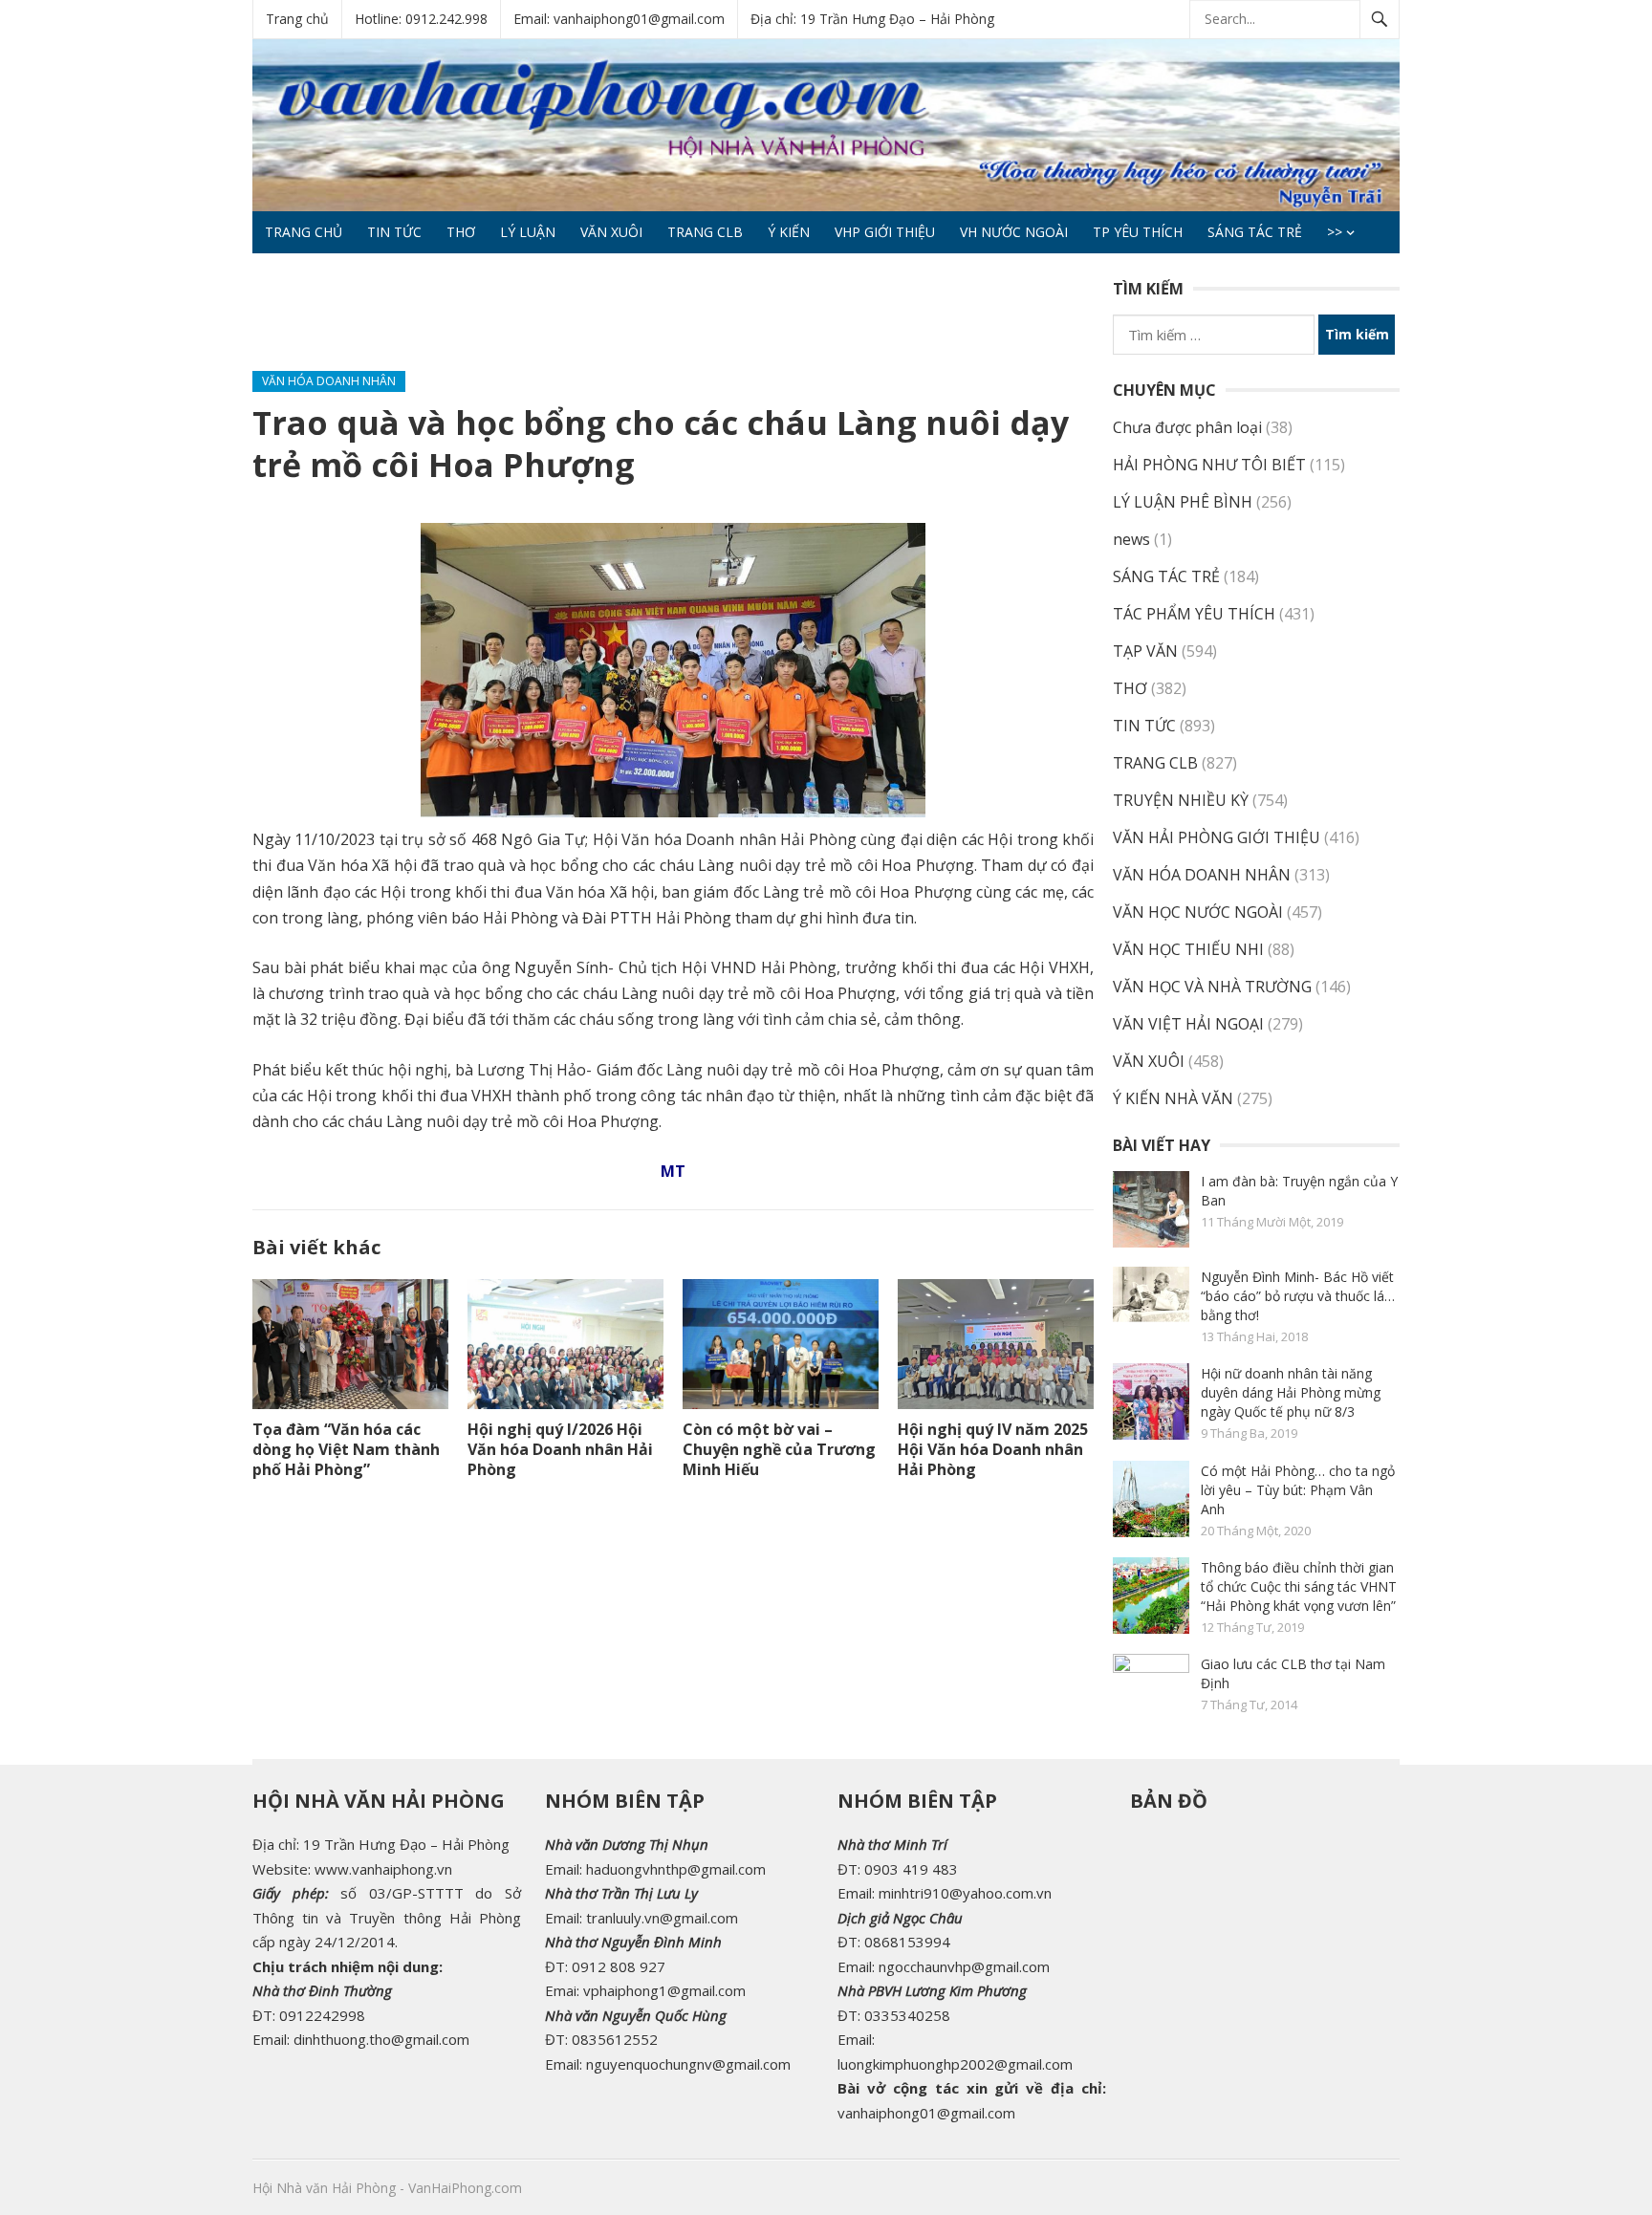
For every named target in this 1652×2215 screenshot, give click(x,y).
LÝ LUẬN (528, 232)
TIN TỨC (394, 232)
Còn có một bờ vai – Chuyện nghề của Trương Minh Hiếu (779, 1449)
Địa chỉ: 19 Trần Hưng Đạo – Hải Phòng (872, 19)
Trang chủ (297, 19)
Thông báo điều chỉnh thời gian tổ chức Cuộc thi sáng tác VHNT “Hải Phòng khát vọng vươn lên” (1299, 1586)
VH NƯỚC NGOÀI (1014, 232)
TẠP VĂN (1145, 651)
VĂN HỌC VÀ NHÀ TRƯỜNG (1212, 987)
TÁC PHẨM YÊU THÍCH (1194, 614)
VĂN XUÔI (611, 232)
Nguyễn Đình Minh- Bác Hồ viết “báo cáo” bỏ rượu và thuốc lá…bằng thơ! (1298, 1296)
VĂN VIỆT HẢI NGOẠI (1188, 1024)
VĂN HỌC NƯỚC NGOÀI (1198, 912)
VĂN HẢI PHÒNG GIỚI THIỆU (1217, 837)
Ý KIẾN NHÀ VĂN (1173, 1098)
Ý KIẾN (789, 232)
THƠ (461, 232)
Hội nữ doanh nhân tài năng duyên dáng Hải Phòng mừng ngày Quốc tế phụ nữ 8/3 (1291, 1392)
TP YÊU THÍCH (1138, 232)
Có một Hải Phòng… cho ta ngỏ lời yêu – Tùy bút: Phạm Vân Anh (1298, 1490)
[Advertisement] (600, 320)
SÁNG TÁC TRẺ (1255, 232)
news (1131, 539)
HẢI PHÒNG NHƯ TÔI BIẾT (1209, 465)
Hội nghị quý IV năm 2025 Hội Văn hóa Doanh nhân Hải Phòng (993, 1449)
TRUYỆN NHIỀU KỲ (1181, 800)
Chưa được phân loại (1187, 427)
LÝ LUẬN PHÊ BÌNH (1183, 502)
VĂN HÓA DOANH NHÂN (329, 381)
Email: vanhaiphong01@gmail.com (619, 19)
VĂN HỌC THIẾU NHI (1188, 949)
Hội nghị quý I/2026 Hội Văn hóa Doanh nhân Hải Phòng (560, 1449)
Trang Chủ (304, 232)
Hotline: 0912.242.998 (421, 19)
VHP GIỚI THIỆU (885, 232)
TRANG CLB (705, 232)
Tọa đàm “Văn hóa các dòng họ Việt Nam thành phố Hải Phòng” (346, 1449)
